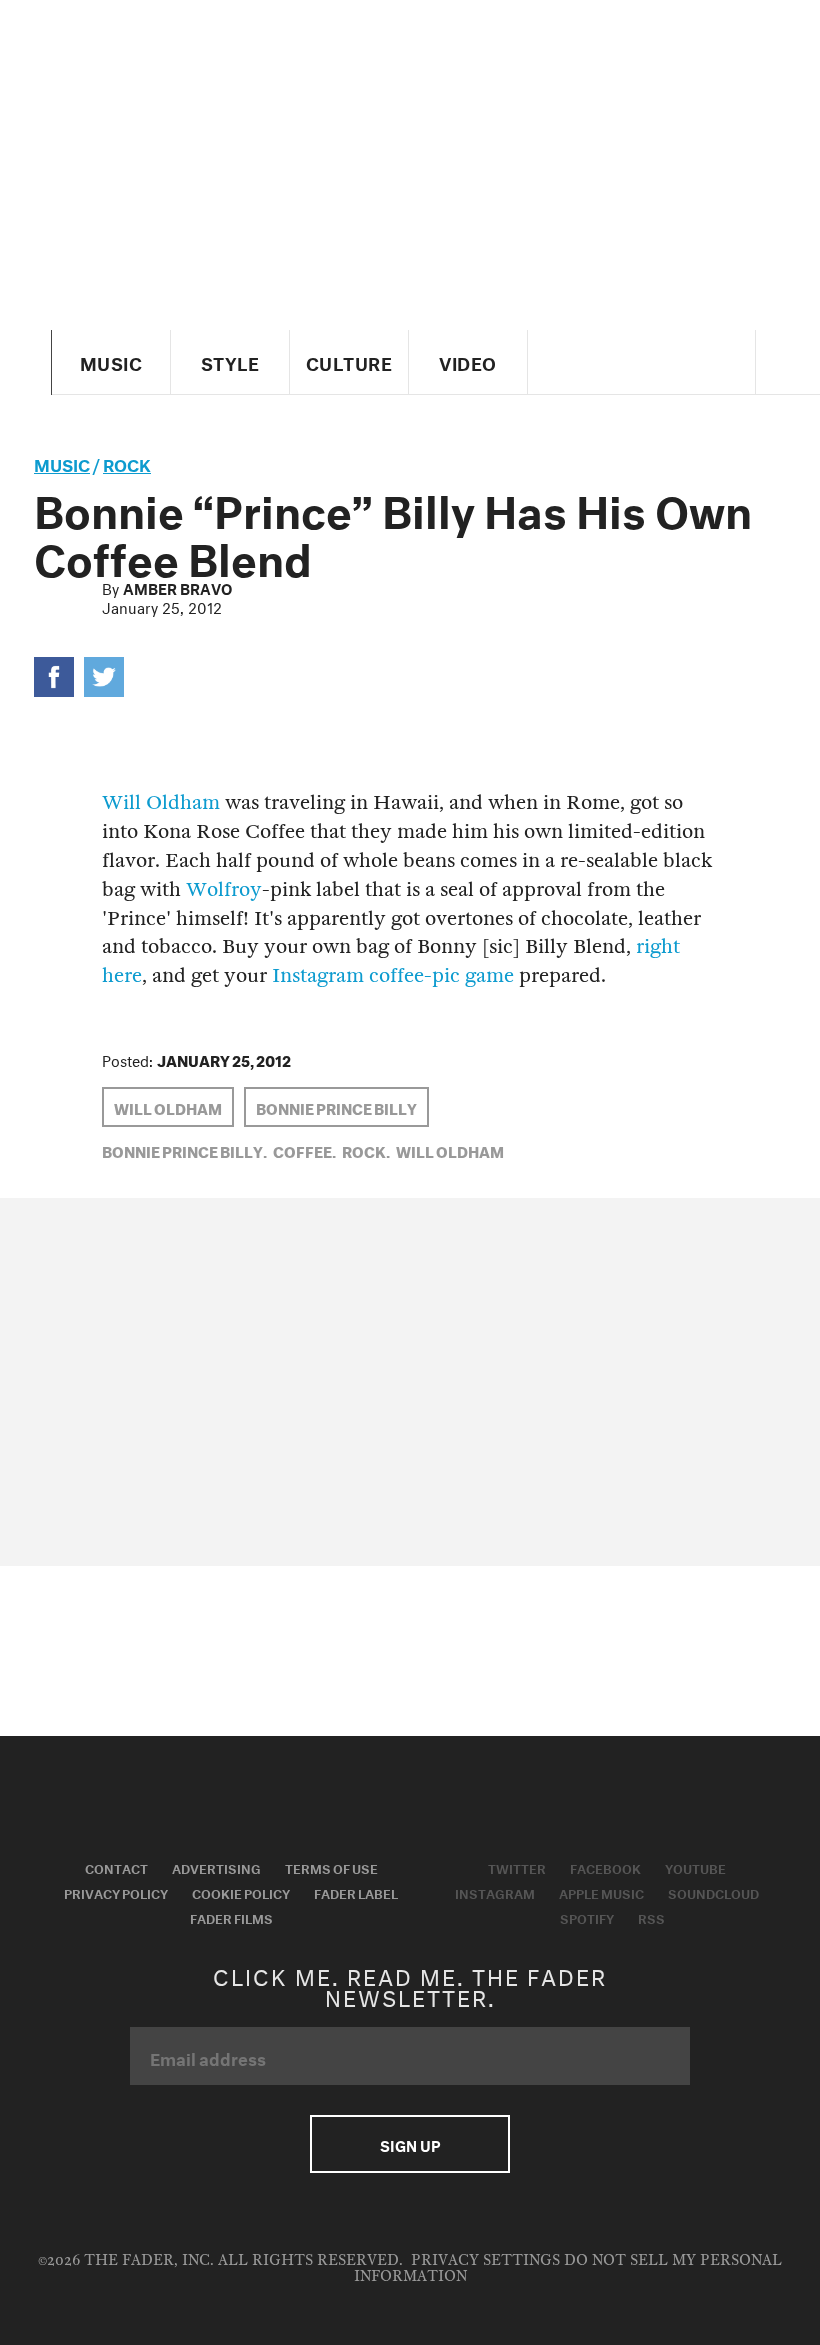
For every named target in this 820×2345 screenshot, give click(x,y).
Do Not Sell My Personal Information (568, 2268)
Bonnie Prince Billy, (184, 1150)
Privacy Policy (116, 1892)
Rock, (366, 1150)
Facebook (605, 1867)
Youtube (695, 1867)
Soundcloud (713, 1892)
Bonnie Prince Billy (336, 1107)
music (62, 462)
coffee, (304, 1150)
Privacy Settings (485, 2260)
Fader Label (356, 1892)
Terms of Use (331, 1867)
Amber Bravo (177, 587)
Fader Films (231, 1917)
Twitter (517, 1867)
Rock (127, 462)
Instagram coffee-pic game (393, 975)
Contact (116, 1867)
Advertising (216, 1867)
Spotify (587, 1917)
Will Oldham (161, 802)
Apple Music (601, 1892)
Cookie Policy (241, 1892)
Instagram (495, 1892)
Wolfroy (224, 889)
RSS (651, 1917)
